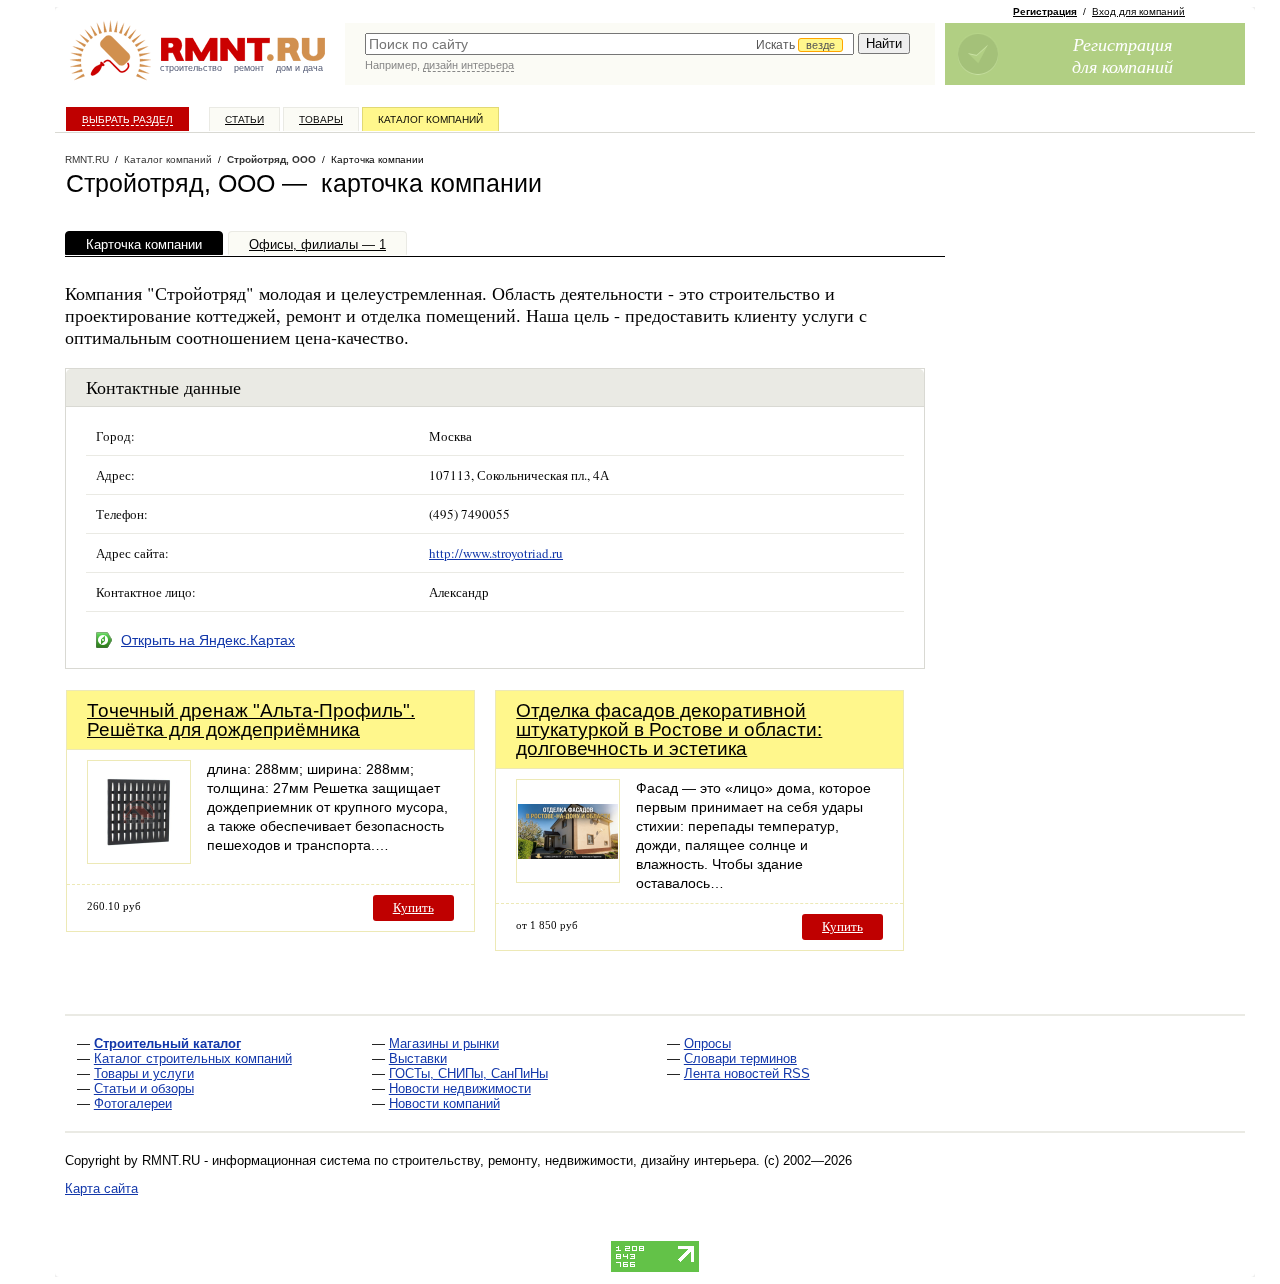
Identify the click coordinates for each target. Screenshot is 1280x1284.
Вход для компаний (1138, 11)
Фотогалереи (133, 1103)
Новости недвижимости (460, 1088)
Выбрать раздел (127, 119)
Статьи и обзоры (144, 1088)
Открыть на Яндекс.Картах (208, 640)
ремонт (249, 68)
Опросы (707, 1043)
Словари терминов (740, 1058)
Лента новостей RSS (747, 1073)
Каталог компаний (430, 119)
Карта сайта (101, 1188)
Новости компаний (444, 1103)
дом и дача (299, 68)
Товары (321, 119)
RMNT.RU (87, 159)
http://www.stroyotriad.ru (496, 553)
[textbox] (609, 44)
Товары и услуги (144, 1073)
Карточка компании (144, 244)
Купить (413, 907)
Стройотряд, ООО (271, 159)
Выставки (418, 1058)
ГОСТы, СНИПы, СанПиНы (468, 1073)
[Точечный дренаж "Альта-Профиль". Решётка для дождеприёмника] (139, 858)
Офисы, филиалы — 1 (317, 244)
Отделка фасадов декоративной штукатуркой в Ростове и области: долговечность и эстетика (669, 729)
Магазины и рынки (444, 1043)
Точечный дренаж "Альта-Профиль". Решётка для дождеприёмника (251, 720)
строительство (191, 68)
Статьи (244, 119)
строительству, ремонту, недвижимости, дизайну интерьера (574, 1160)
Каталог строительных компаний (193, 1058)
